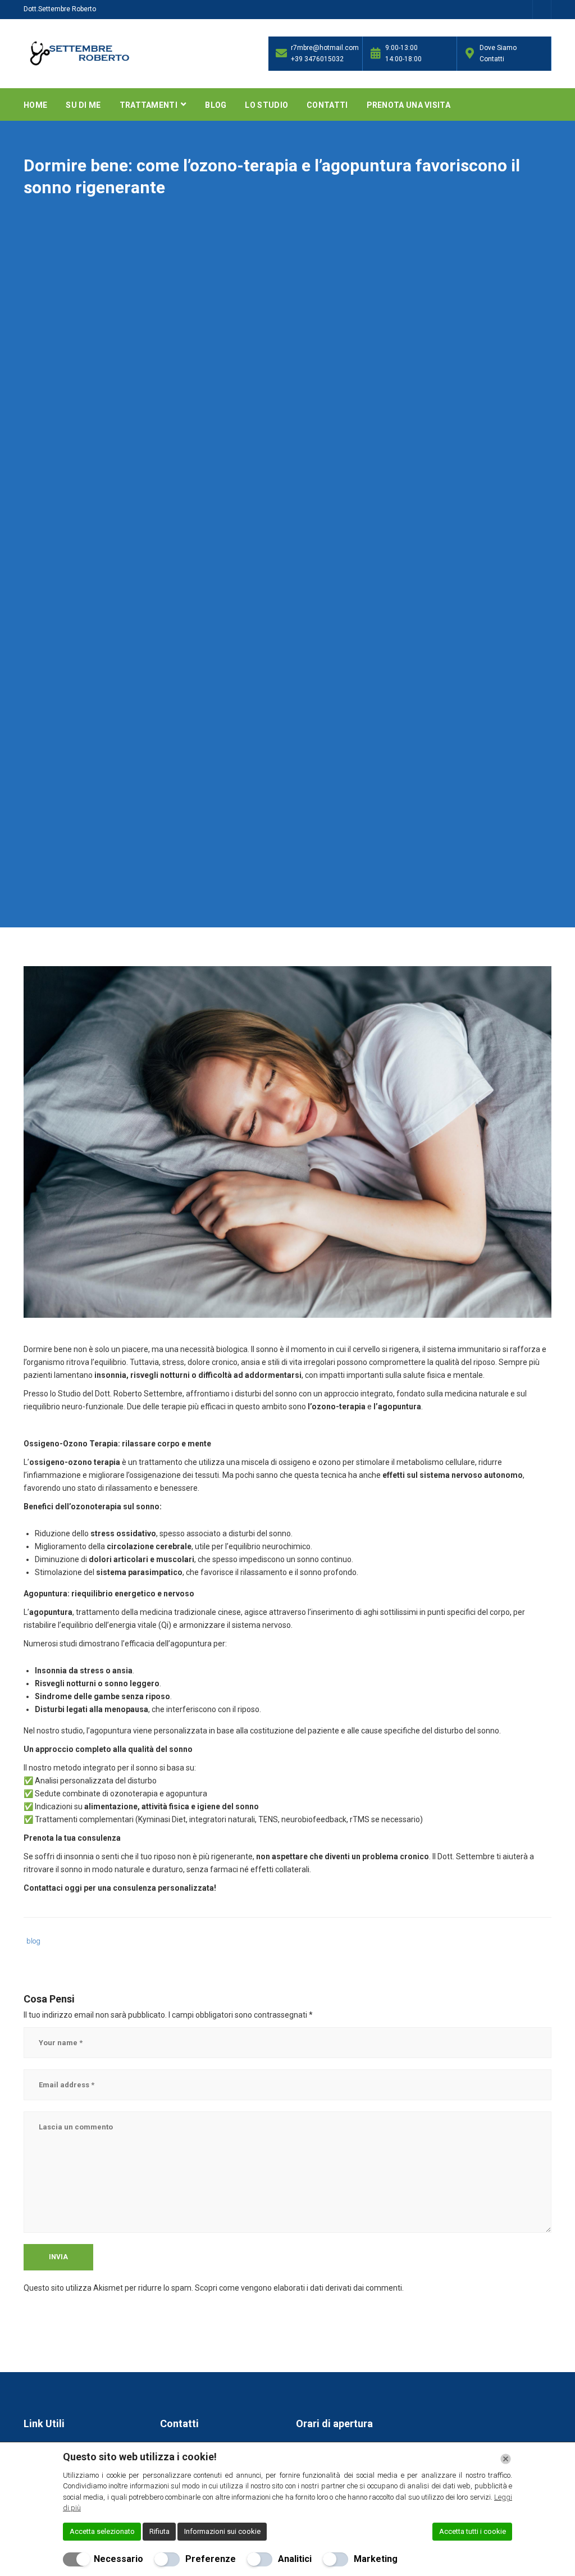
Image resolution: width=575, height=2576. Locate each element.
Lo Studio (266, 105)
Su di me (83, 105)
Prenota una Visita (409, 105)
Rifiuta (159, 2531)
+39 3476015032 (317, 59)
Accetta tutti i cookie (473, 2531)
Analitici (295, 2559)
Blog (216, 105)
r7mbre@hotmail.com (324, 48)
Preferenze (211, 2559)
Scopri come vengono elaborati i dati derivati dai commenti (298, 2288)
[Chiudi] (506, 2459)
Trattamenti (150, 105)
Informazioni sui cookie (222, 2531)
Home (35, 105)
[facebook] (542, 11)
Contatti (327, 105)
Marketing (376, 2559)
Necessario (118, 2559)
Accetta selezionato (102, 2531)
